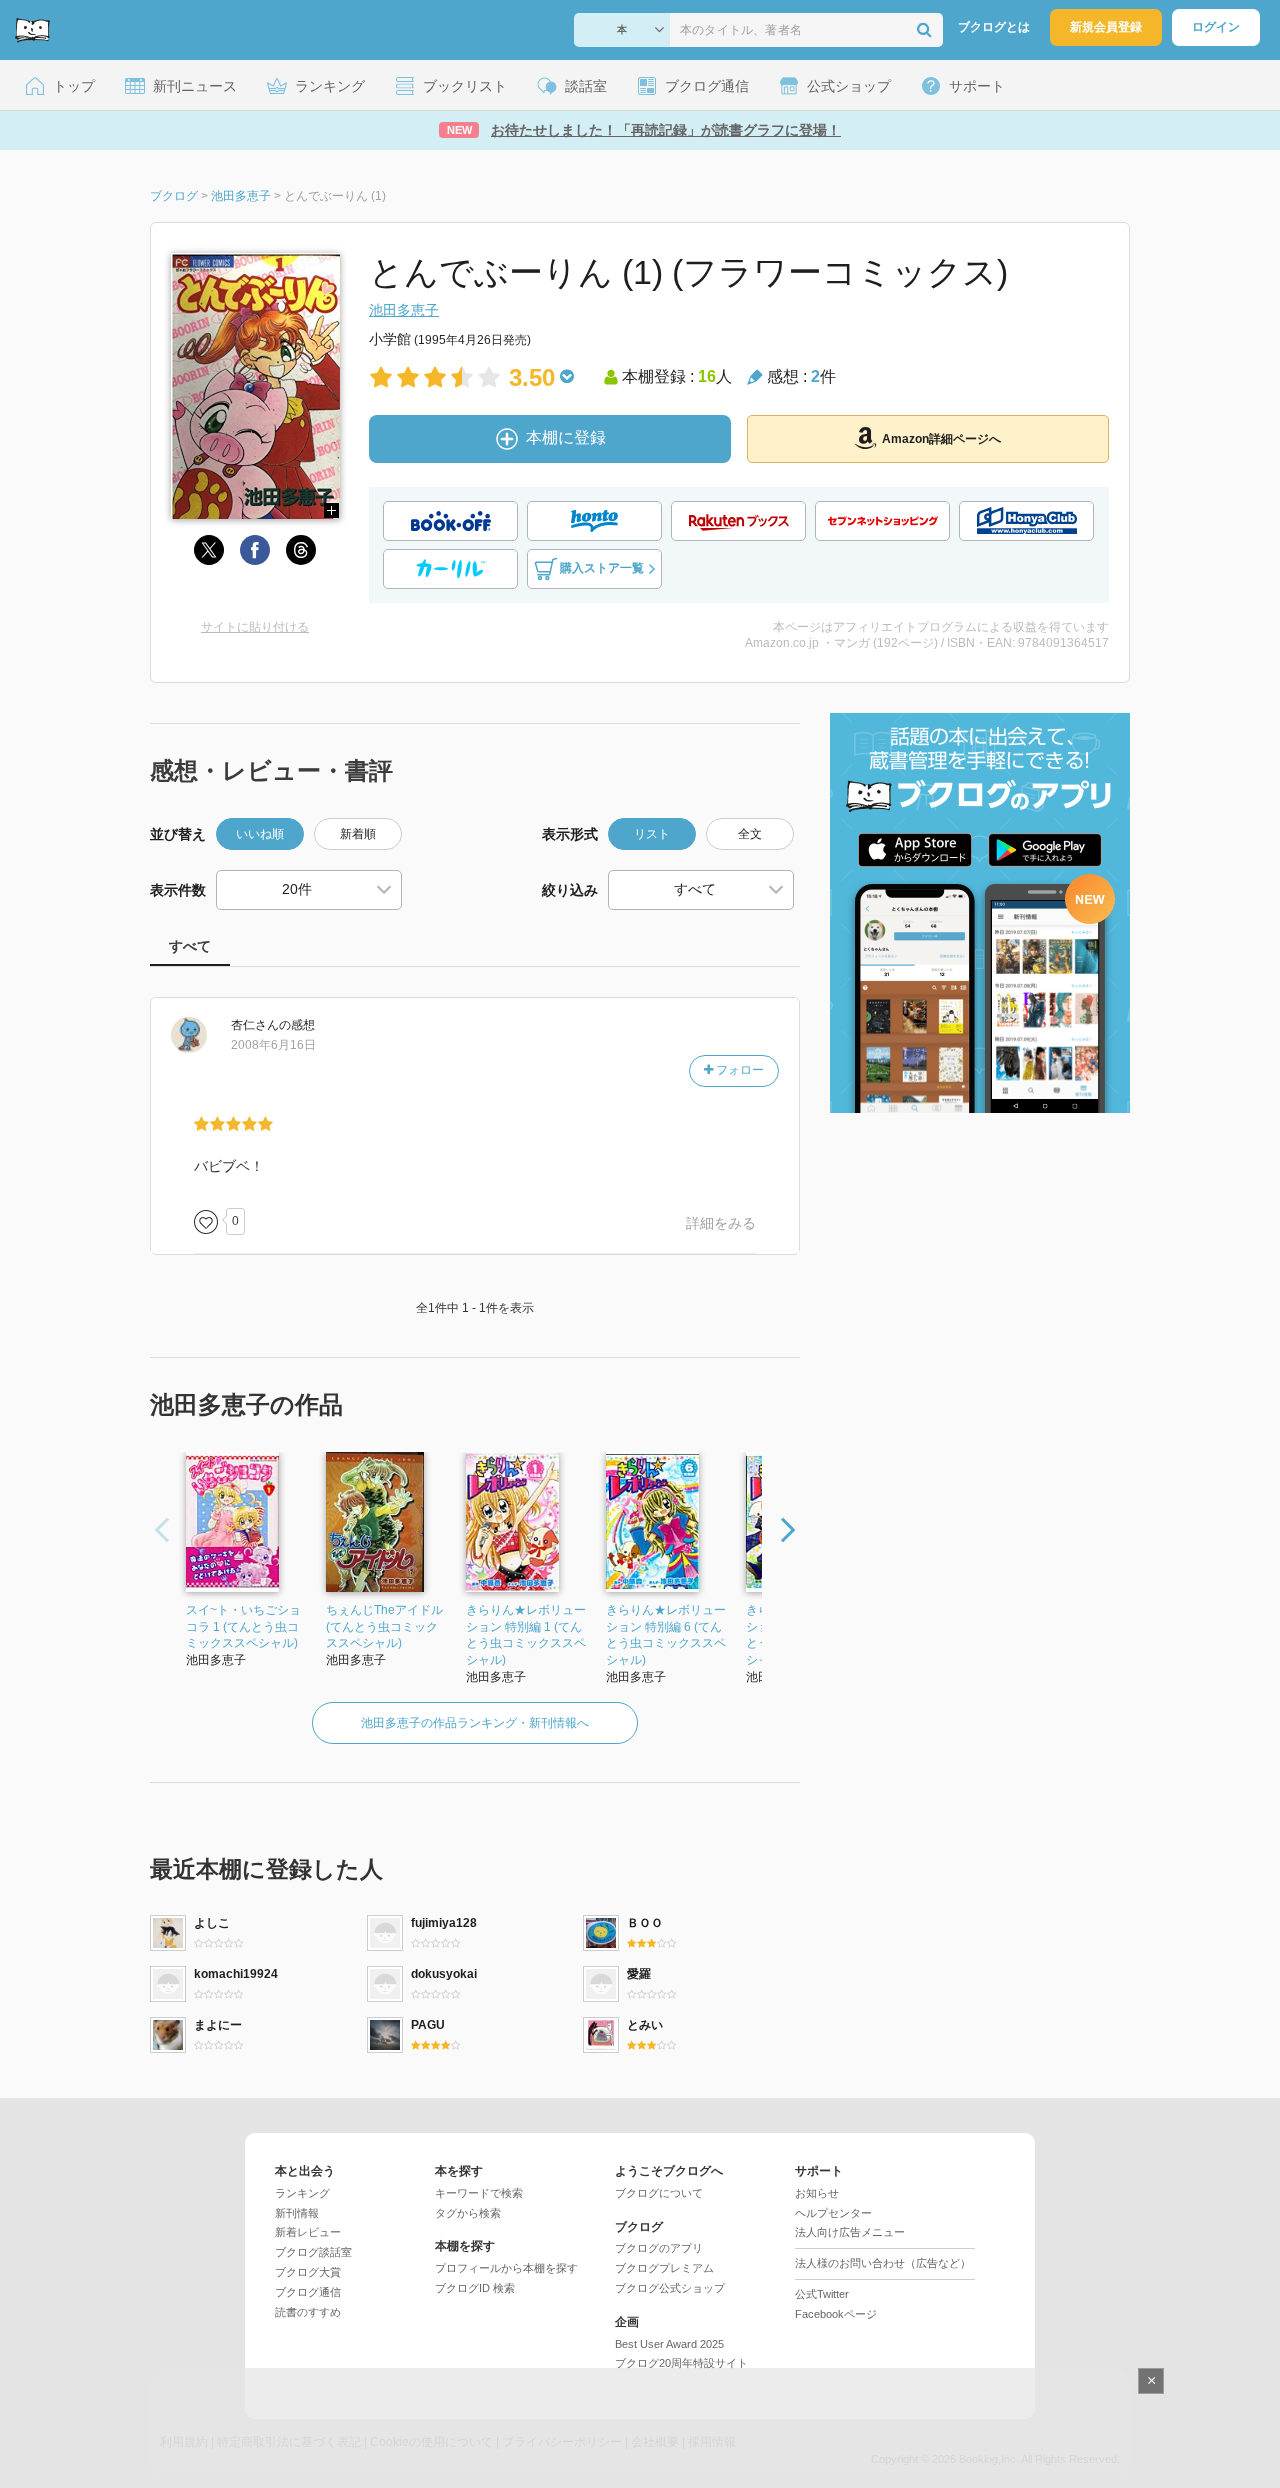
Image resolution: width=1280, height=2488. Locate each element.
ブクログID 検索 (475, 2288)
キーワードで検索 (479, 2193)
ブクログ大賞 (308, 2272)
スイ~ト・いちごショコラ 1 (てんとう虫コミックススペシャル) (243, 1627)
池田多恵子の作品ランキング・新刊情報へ (475, 1723)
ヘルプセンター (833, 2213)
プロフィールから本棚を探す (506, 2268)
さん (255, 1025)
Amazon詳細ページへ (941, 439)
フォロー (738, 1070)
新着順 (358, 834)
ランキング (302, 2193)
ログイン (1216, 27)
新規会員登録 (1106, 27)
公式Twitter (822, 2294)
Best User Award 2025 (669, 2344)
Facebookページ (836, 2314)
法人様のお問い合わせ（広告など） (883, 2263)
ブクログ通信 (308, 2292)
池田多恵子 (404, 310)
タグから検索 (468, 2213)
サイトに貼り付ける (255, 627)
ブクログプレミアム (664, 2268)
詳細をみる (721, 1223)
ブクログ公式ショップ (670, 2288)
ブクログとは (994, 27)
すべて (190, 946)
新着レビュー (308, 2232)
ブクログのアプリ (659, 2248)
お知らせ (817, 2193)
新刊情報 (297, 2213)
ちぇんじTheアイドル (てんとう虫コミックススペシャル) (384, 1627)
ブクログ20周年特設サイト (681, 2363)
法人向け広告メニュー (850, 2232)
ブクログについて (659, 2193)
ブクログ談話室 (313, 2252)
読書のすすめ (308, 2312)
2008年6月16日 (273, 1045)
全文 (750, 834)
